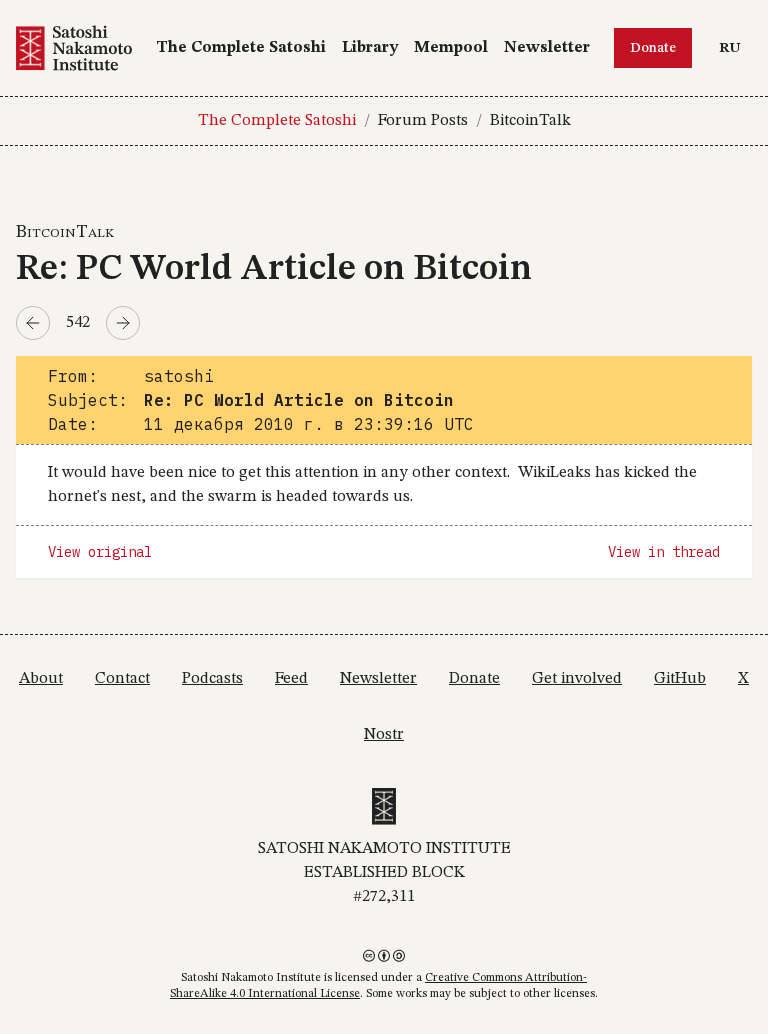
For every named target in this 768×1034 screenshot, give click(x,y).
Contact (122, 679)
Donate (653, 48)
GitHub (680, 679)
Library (370, 48)
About (41, 679)
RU (735, 47)
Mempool (451, 48)
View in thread (664, 552)
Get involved (577, 679)
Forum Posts (423, 121)
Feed (291, 679)
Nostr (384, 735)
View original (100, 552)
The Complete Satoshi (241, 48)
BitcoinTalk (530, 121)
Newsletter (547, 48)
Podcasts (212, 679)
